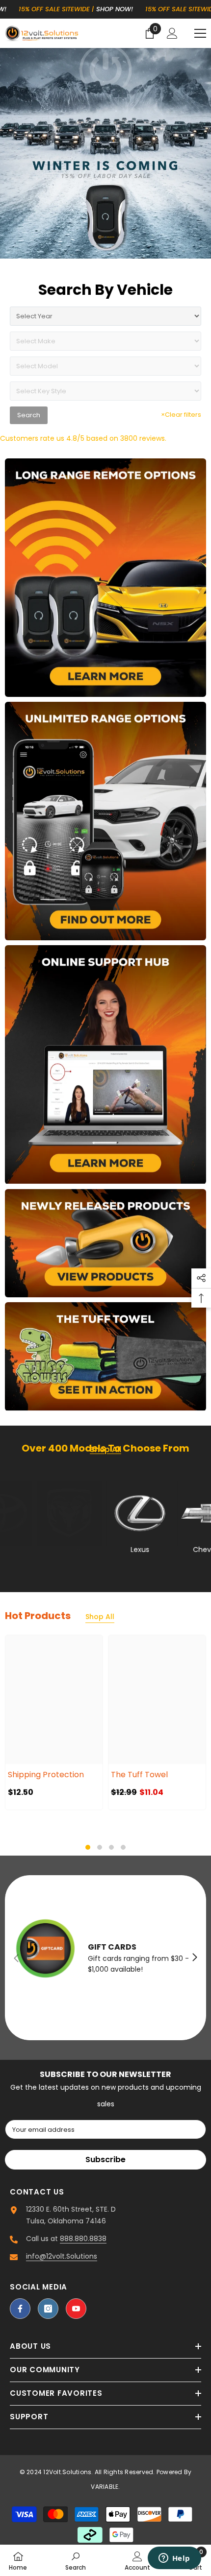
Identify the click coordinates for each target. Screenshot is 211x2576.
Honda (161, 1550)
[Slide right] (194, 1958)
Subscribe (105, 2159)
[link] (76, 2560)
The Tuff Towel (139, 1775)
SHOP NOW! (70, 9)
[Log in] (172, 33)
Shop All (100, 1617)
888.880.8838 (83, 2239)
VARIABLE (105, 2487)
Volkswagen (91, 1550)
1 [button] (88, 1847)
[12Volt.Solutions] (105, 578)
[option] (54, 1722)
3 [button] (111, 1847)
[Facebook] (20, 2309)
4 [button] (123, 1847)
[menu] (200, 33)
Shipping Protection (46, 1775)
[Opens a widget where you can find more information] (174, 2559)
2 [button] (100, 1847)
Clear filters (181, 415)
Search (29, 415)
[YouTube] (76, 2309)
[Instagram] (48, 2309)
